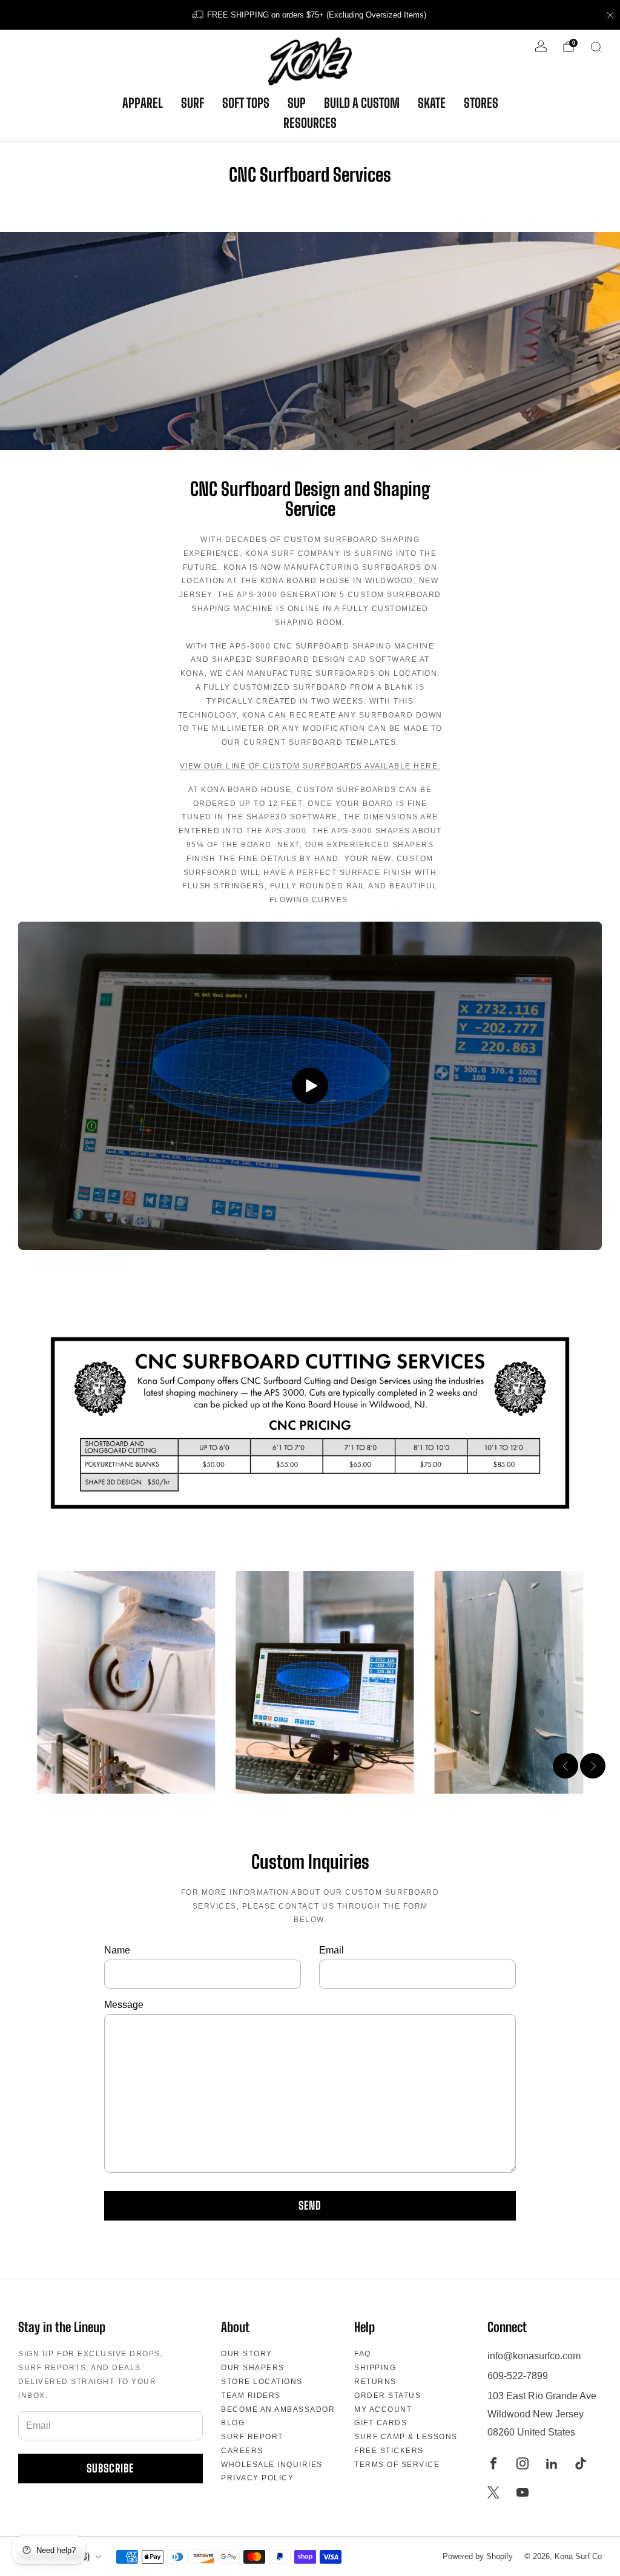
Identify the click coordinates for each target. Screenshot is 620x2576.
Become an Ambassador (278, 2409)
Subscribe (110, 2468)
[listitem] (310, 15)
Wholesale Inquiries (272, 2465)
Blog (233, 2423)
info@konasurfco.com (534, 2356)
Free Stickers (389, 2451)
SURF (193, 103)
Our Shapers (253, 2368)
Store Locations (262, 2382)
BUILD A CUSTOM (362, 103)
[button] (298, 1778)
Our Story (247, 2354)
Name (117, 1950)
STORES (481, 103)
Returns (375, 2382)
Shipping (375, 2368)
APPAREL (143, 103)
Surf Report (252, 2437)
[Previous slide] (566, 1766)
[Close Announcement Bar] (610, 15)
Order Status (387, 2396)
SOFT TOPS (246, 103)
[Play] (310, 1086)
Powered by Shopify (478, 2556)
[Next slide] (593, 1766)
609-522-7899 (518, 2376)
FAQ (363, 2354)
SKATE (432, 103)
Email (331, 1950)
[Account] (541, 46)
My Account (383, 2409)
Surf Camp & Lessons (406, 2437)
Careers (242, 2451)
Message (124, 2005)
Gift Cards (381, 2423)
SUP (297, 103)
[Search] (596, 47)
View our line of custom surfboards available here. (310, 766)
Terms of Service (397, 2465)
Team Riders (251, 2396)
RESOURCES (310, 123)
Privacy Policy (257, 2478)
